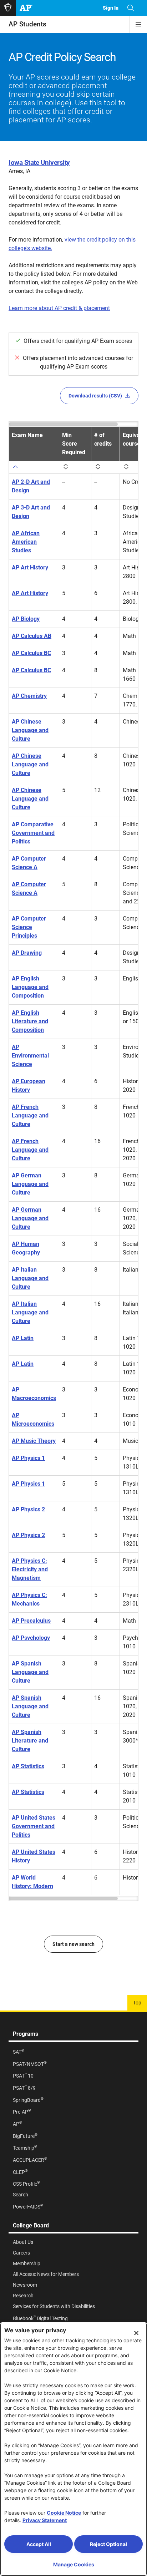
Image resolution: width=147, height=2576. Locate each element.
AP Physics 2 (28, 1509)
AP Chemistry (29, 696)
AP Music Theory (34, 1441)
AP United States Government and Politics (34, 1826)
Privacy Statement (45, 2520)
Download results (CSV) (95, 396)
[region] (73, 1161)
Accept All (39, 2544)
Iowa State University (39, 163)
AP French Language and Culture (30, 1115)
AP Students (27, 24)
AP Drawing (27, 953)
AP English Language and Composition (30, 987)
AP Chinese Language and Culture (30, 730)
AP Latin (23, 1338)
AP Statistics (28, 1766)
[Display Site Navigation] (138, 24)
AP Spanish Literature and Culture (30, 1741)
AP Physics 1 (28, 1458)
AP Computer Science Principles (29, 927)
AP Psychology (31, 1638)
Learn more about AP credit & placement (59, 308)
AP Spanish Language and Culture (30, 1672)
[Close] (136, 2333)
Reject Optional (108, 2544)
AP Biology (26, 619)
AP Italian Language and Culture (30, 1278)
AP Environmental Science (30, 1056)
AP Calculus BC (31, 653)
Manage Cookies (74, 2564)
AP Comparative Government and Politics (33, 833)
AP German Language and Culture (30, 1184)
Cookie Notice (64, 2513)
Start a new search (73, 1944)
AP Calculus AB (32, 636)
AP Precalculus (31, 1621)
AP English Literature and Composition (30, 1021)
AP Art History (30, 567)
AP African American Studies (26, 542)
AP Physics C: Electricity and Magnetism (30, 1569)
